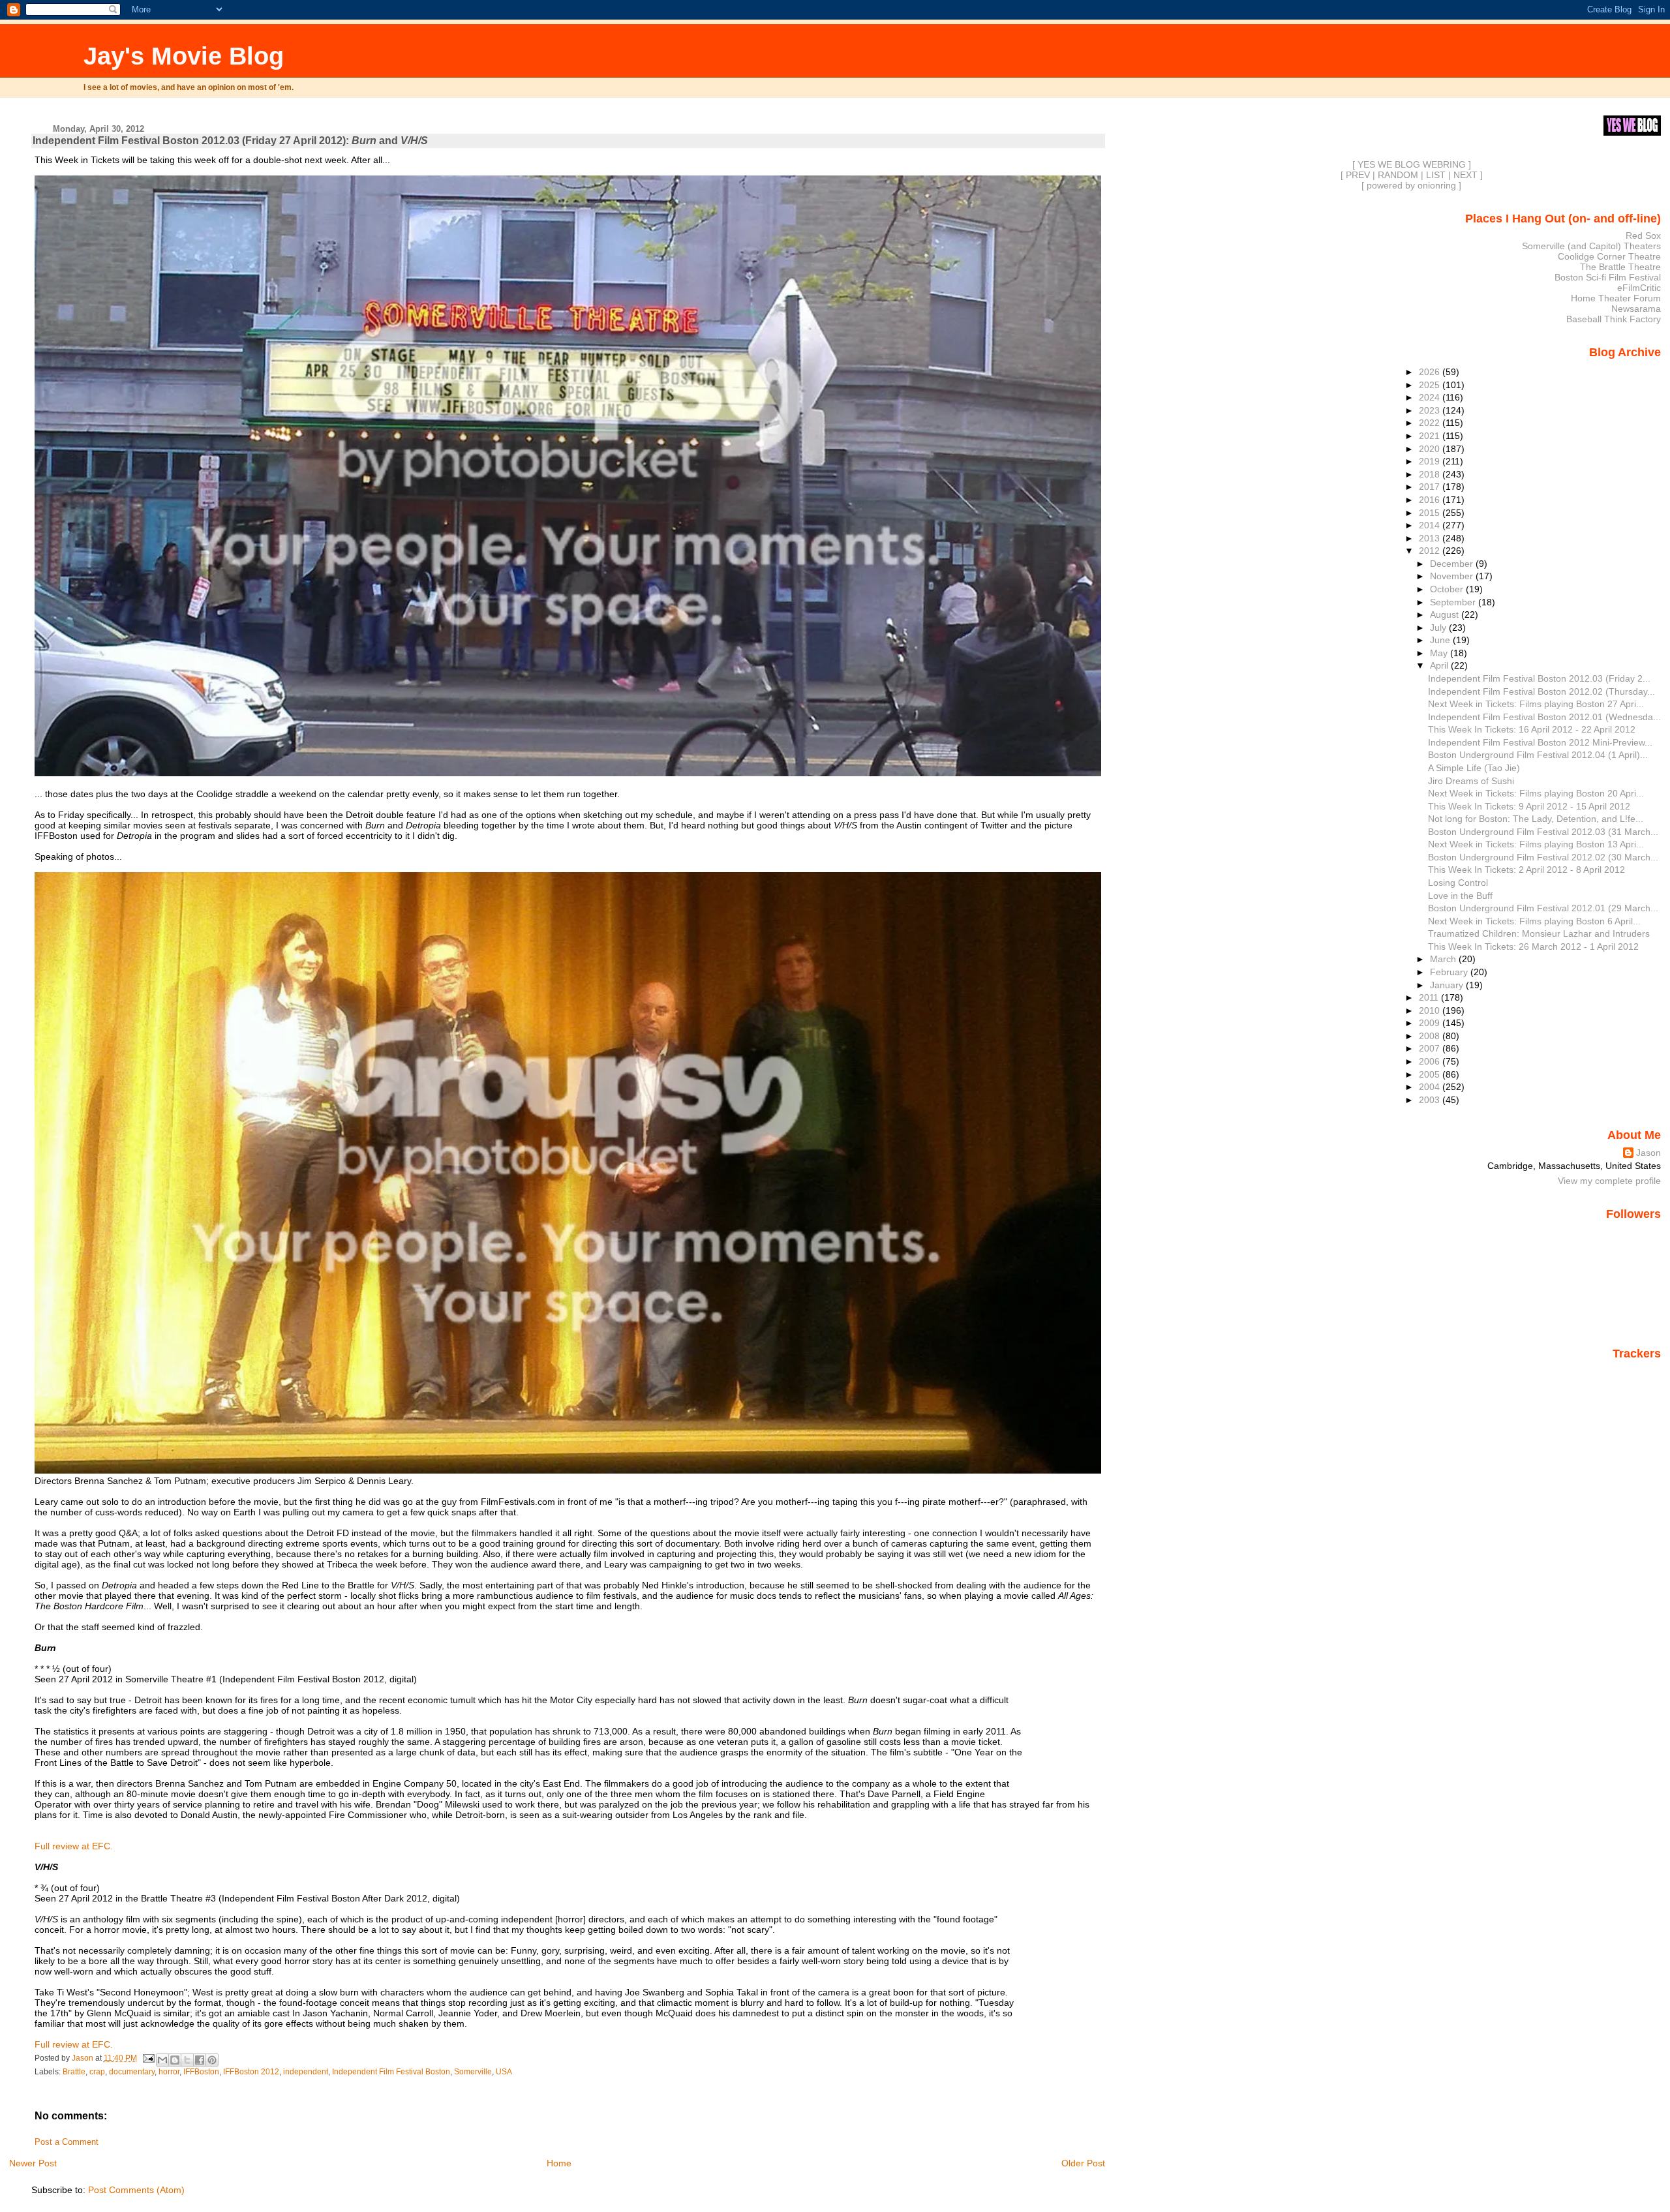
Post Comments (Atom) (136, 2190)
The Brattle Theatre (1620, 267)
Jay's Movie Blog (184, 56)
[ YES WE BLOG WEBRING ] (1412, 164)
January (1448, 985)
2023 (1431, 410)
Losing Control (1458, 883)
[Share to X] (187, 2060)
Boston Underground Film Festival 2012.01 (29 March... (1543, 908)
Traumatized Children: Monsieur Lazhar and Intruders (1539, 933)
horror (169, 2072)
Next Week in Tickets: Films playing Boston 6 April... (1534, 921)
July (1439, 628)
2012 (1431, 551)
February (1450, 972)
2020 (1431, 449)
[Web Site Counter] (1638, 1372)
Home (559, 2163)
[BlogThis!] (175, 2060)
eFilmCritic (1639, 288)
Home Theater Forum (1616, 298)
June (1441, 640)
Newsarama (1636, 309)
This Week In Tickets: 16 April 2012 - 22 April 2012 (1532, 729)
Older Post (1083, 2163)
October (1448, 589)
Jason (1648, 1153)
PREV (1358, 175)
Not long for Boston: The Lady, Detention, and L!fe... (1536, 819)
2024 (1431, 397)
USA (504, 2072)
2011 (1430, 997)
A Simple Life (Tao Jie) (1474, 768)
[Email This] (162, 2060)
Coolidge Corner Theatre (1609, 256)
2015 (1431, 513)
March (1444, 959)
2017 (1431, 487)
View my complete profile (1609, 1181)
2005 (1431, 1074)
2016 (1431, 500)
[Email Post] (148, 2058)
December (1453, 564)
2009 (1431, 1023)
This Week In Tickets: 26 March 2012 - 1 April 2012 (1533, 947)
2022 (1431, 423)
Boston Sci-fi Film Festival (1608, 277)
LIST (1436, 175)
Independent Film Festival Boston (391, 2072)
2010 (1431, 1010)
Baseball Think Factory (1614, 319)
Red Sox (1643, 235)
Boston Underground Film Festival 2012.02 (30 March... (1543, 857)
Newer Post (33, 2163)
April (1440, 665)
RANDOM (1398, 175)
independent (306, 2072)
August (1446, 614)
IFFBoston (201, 2072)
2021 (1431, 436)
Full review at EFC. (74, 1846)
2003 (1431, 1100)
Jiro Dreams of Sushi (1471, 781)
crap (97, 2072)
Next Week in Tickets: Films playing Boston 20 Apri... (1536, 793)
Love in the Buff (1460, 896)
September (1454, 602)
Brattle (74, 2072)
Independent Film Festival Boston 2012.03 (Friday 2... (1539, 678)
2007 (1431, 1048)
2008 (1431, 1036)
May (1440, 653)
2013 (1431, 538)
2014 (1431, 525)
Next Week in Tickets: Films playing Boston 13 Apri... (1536, 844)
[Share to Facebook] (200, 2060)
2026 (1431, 372)
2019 (1431, 461)
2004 (1431, 1087)
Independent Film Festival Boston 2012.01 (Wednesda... (1544, 717)
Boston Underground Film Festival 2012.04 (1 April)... (1538, 755)
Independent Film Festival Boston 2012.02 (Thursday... (1541, 691)
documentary (132, 2072)
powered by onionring (1411, 185)
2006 (1431, 1061)
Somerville (473, 2072)
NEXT (1465, 175)
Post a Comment (67, 2142)
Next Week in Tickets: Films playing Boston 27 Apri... (1536, 704)
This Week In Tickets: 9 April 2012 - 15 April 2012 (1529, 806)
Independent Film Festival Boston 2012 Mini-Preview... (1540, 742)
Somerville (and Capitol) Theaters (1591, 246)
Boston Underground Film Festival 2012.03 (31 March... (1543, 832)
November (1453, 576)
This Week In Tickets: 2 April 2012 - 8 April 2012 (1526, 870)
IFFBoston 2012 (251, 2072)
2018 (1431, 474)
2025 (1431, 385)
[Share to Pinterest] (212, 2060)
